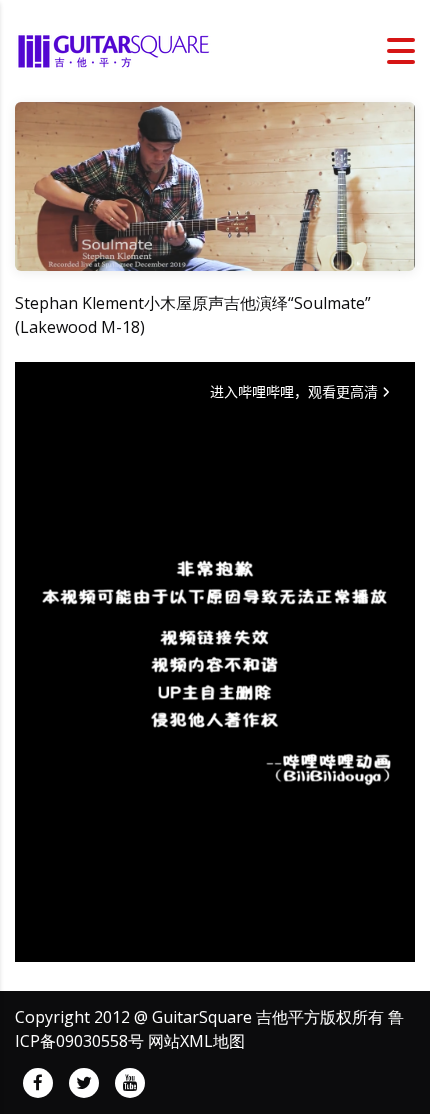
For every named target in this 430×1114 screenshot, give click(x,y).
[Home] (115, 49)
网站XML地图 (196, 1041)
